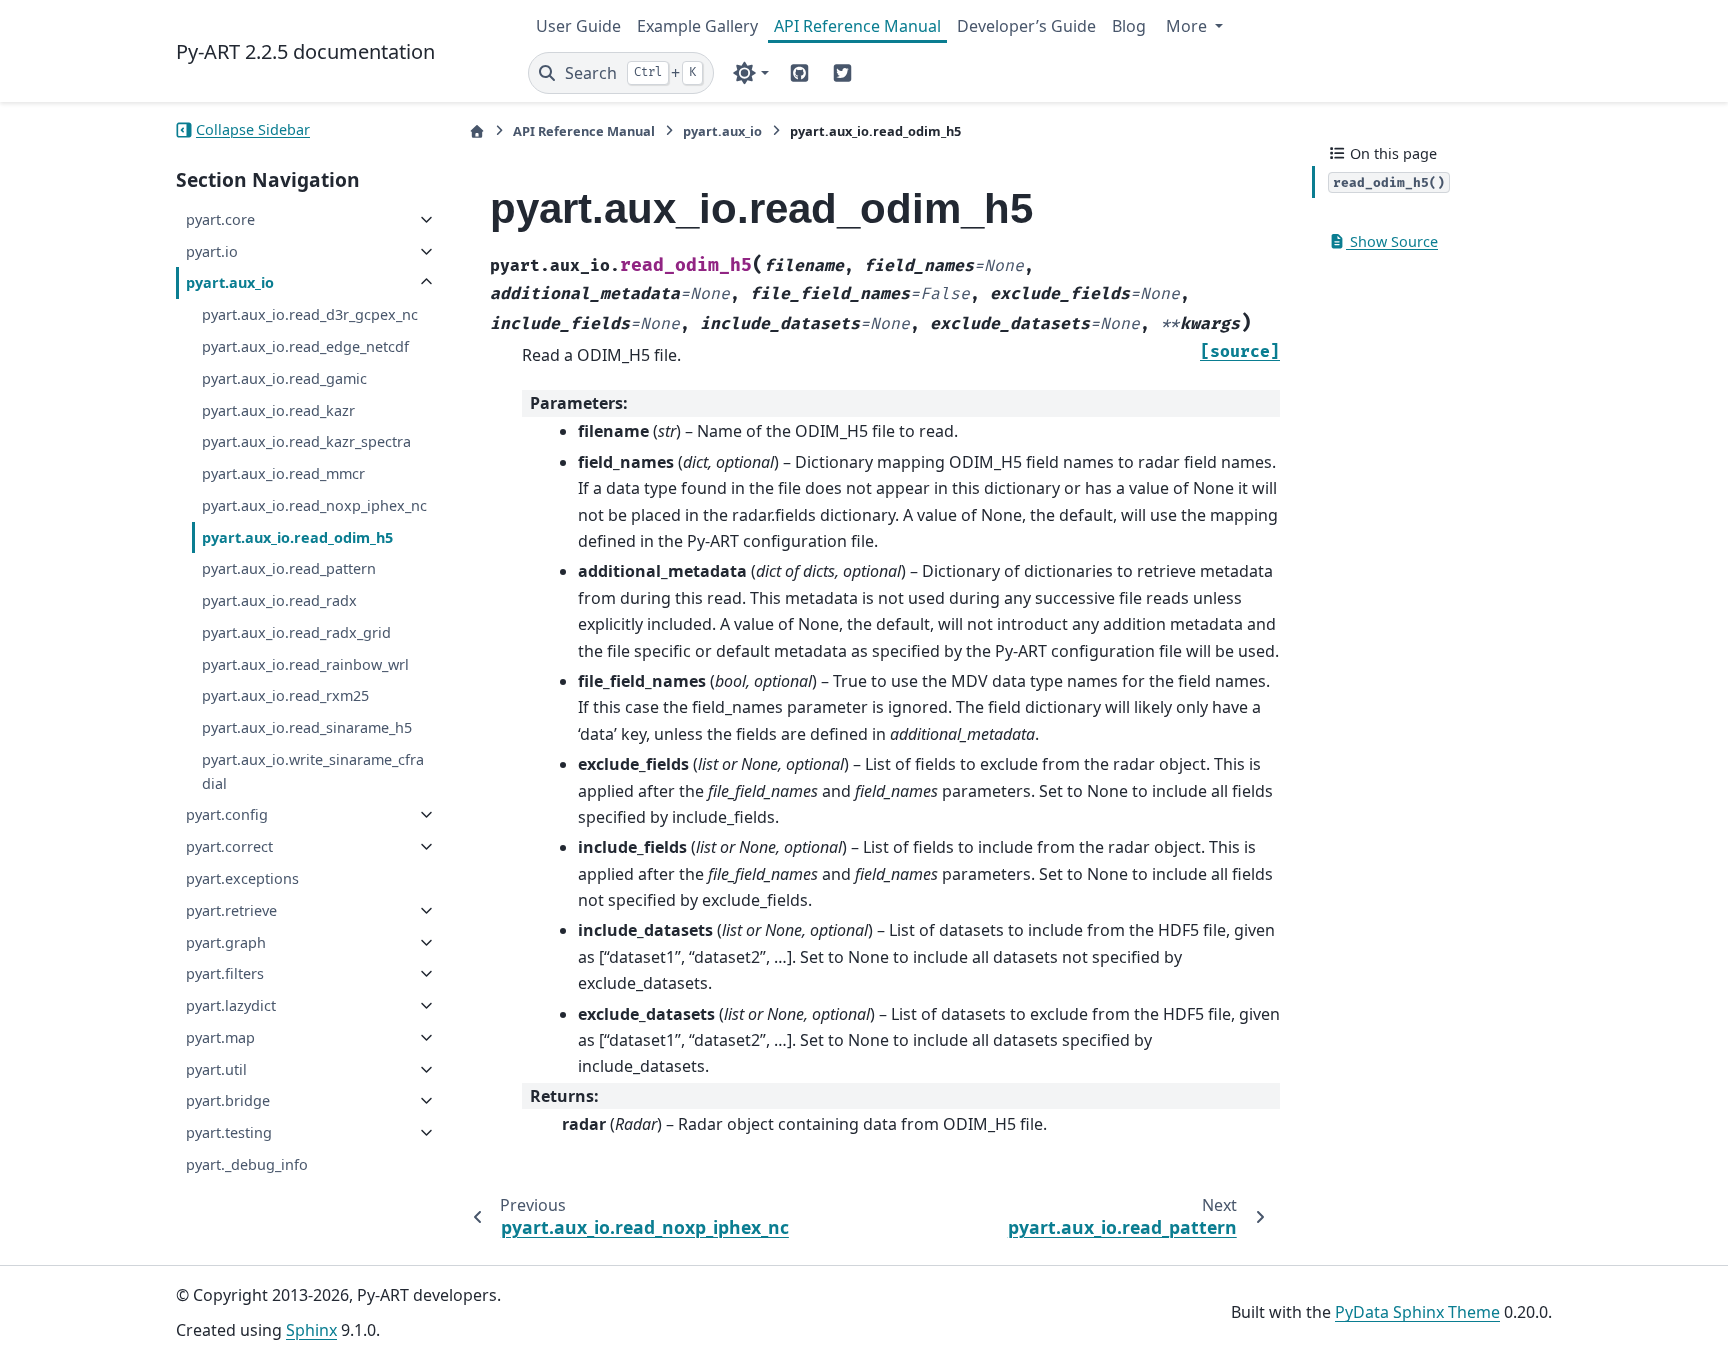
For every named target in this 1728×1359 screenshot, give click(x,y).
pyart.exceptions (242, 878)
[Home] (477, 131)
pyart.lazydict (231, 1005)
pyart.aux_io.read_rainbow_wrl (305, 664)
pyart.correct (229, 846)
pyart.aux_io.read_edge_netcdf (305, 346)
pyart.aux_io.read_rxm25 (285, 695)
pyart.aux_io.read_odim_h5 (297, 537)
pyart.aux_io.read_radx (279, 600)
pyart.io (212, 251)
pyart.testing (229, 1132)
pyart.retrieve (231, 910)
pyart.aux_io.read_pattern (289, 568)
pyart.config (227, 814)
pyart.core (220, 219)
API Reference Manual (857, 26)
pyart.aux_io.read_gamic (284, 378)
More (1188, 26)
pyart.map (220, 1037)
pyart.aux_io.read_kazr (278, 409)
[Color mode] (750, 73)
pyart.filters (225, 973)
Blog (1129, 26)
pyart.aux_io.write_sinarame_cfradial (313, 771)
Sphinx (311, 1330)
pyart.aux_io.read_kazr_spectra (306, 441)
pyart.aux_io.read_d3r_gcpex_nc (310, 314)
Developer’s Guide (1026, 26)
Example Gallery (697, 26)
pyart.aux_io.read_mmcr (283, 473)
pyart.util (216, 1069)
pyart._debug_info (247, 1164)
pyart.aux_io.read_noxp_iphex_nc (314, 505)
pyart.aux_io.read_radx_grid (296, 632)
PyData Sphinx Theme (1417, 1312)
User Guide (578, 26)
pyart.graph (226, 942)
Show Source (1392, 241)
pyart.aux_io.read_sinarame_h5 (307, 727)
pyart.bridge (228, 1100)
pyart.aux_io (230, 282)
